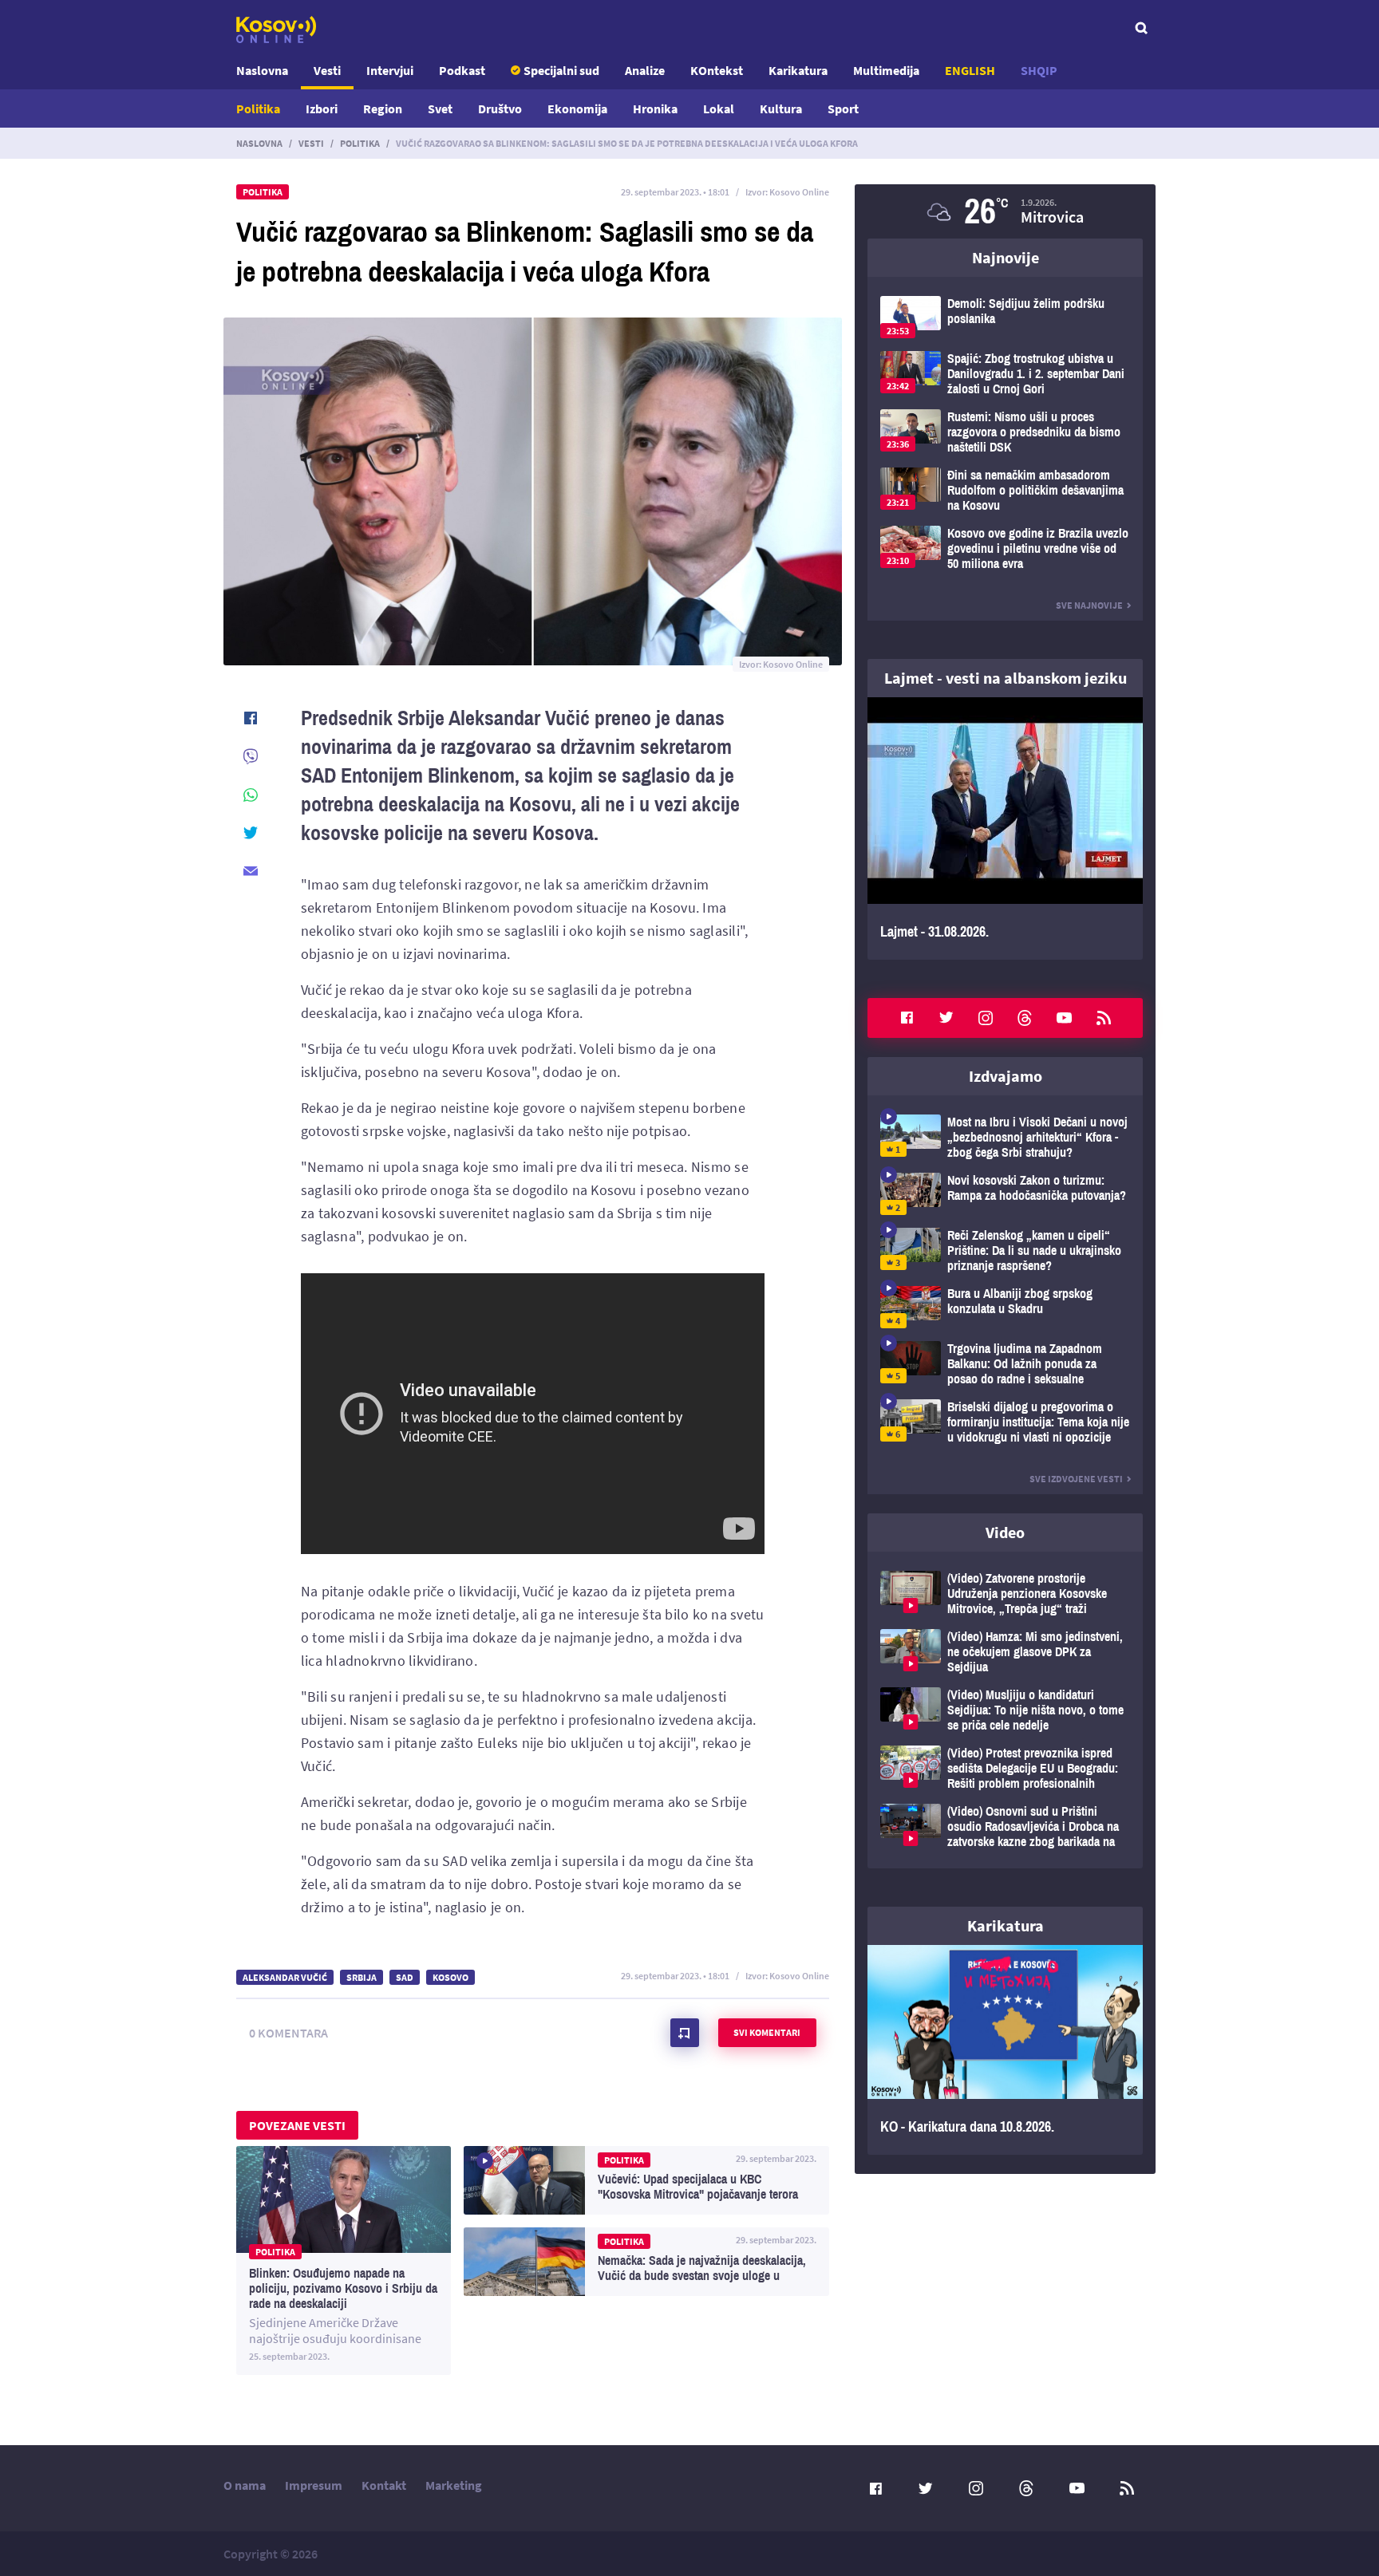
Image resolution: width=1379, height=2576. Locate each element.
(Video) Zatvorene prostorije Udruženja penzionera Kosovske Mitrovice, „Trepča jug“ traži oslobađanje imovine (1005, 1594)
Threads (1025, 1018)
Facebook (907, 1018)
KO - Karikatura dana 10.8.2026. (1005, 2050)
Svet (440, 108)
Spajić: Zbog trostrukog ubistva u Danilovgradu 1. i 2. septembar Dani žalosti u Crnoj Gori (1005, 374)
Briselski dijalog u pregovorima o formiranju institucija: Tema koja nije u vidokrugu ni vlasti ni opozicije (1005, 1422)
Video (1005, 1532)
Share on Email (251, 871)
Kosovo (450, 1977)
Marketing (454, 2485)
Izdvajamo (1006, 1076)
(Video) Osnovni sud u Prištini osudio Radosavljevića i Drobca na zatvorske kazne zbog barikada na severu (1005, 1826)
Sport (843, 108)
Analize (645, 70)
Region (383, 108)
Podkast (462, 70)
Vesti (327, 70)
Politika (258, 108)
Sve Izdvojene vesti (1076, 1479)
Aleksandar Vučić (285, 1977)
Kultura (781, 108)
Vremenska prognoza (1005, 211)
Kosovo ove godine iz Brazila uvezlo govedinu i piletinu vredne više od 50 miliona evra (1005, 548)
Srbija (362, 1977)
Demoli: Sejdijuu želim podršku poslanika (1005, 317)
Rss (1104, 1018)
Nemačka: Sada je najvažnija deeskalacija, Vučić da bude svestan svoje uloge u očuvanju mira (646, 2262)
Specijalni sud (561, 70)
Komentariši (685, 2033)
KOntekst (717, 70)
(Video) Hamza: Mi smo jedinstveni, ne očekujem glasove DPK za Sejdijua (1005, 1652)
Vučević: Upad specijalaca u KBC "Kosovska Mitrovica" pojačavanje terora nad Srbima (646, 2180)
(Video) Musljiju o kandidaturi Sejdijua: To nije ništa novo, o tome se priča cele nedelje (1005, 1710)
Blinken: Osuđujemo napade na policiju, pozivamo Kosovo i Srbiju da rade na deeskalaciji (344, 2260)
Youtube (1065, 1018)
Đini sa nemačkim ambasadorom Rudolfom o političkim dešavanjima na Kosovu (1005, 490)
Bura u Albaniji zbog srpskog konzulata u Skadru (1005, 1307)
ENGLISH (970, 70)
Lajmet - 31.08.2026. (1005, 828)
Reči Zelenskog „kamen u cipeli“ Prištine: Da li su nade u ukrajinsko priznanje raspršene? (1005, 1251)
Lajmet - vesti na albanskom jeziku (1006, 678)
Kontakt (384, 2485)
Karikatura (798, 70)
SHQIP (1039, 70)
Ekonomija (577, 108)
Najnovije (1006, 257)
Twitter (946, 1018)
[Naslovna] (276, 30)
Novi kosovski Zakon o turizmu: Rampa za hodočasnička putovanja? (1005, 1194)
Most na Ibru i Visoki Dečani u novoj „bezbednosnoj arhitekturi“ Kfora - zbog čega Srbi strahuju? (1005, 1137)
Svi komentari (767, 2032)
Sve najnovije (1089, 605)
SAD (405, 1977)
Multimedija (886, 70)
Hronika (655, 108)
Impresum (314, 2485)
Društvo (500, 108)
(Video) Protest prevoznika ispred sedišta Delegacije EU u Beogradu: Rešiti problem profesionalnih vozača (1005, 1768)
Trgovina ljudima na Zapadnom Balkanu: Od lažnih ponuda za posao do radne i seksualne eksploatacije (1005, 1364)
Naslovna (262, 70)
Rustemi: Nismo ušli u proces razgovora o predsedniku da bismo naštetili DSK (1005, 432)
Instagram (986, 1018)
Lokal (719, 108)
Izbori (322, 108)
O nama (245, 2485)
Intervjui (390, 70)
